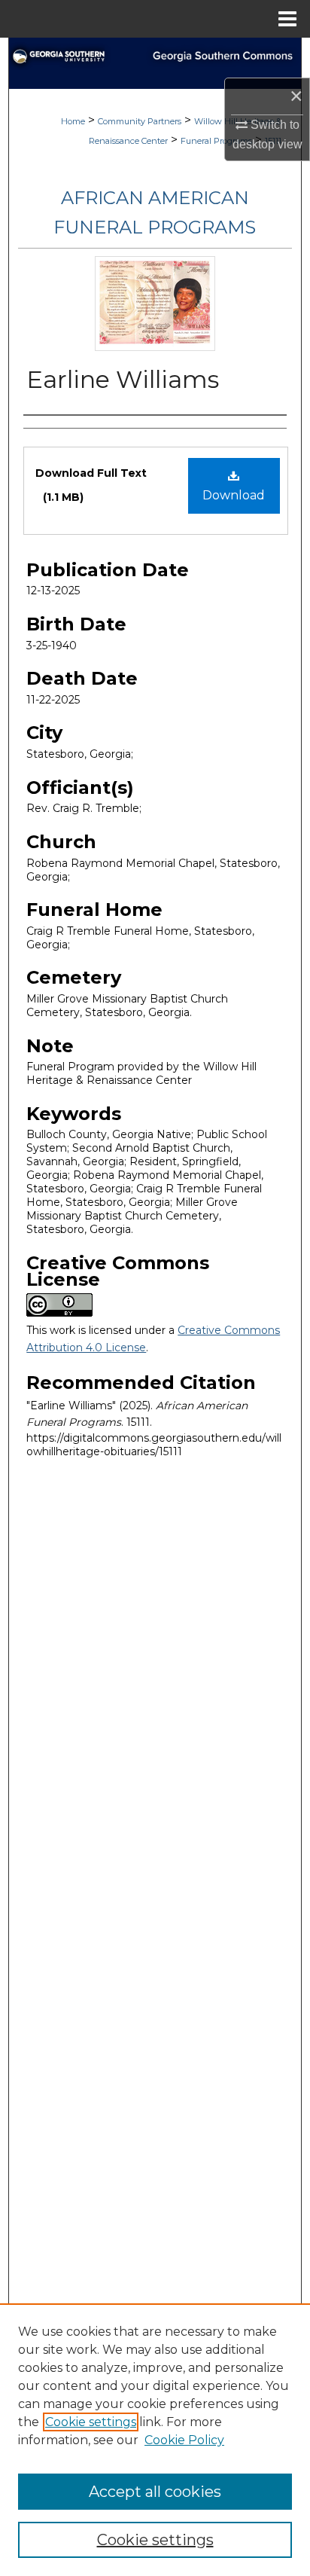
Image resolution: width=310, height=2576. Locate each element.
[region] (155, 2440)
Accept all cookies (155, 2492)
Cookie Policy (184, 2440)
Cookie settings (91, 2422)
